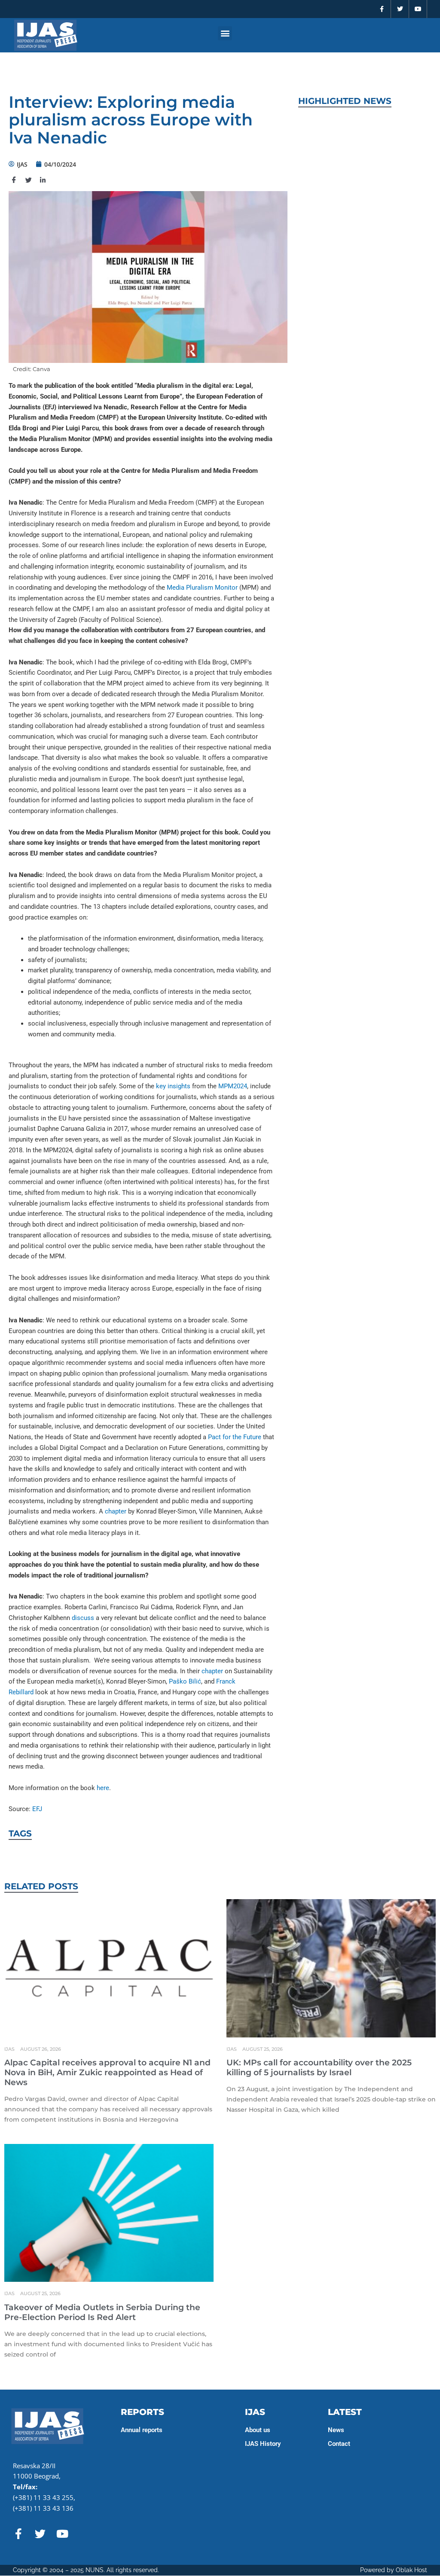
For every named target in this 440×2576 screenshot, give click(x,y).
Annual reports (142, 2430)
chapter (116, 1511)
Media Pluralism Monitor (202, 588)
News (336, 2430)
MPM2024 (233, 1086)
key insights (173, 1086)
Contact (339, 2444)
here (103, 1788)
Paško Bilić (185, 1681)
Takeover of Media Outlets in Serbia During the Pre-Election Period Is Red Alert (102, 2312)
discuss (83, 1618)
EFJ (37, 1809)
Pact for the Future (235, 1437)
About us (258, 2430)
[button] (225, 33)
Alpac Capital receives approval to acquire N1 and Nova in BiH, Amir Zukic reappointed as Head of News (107, 2072)
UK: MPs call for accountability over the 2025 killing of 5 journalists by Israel (319, 2067)
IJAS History (263, 2444)
